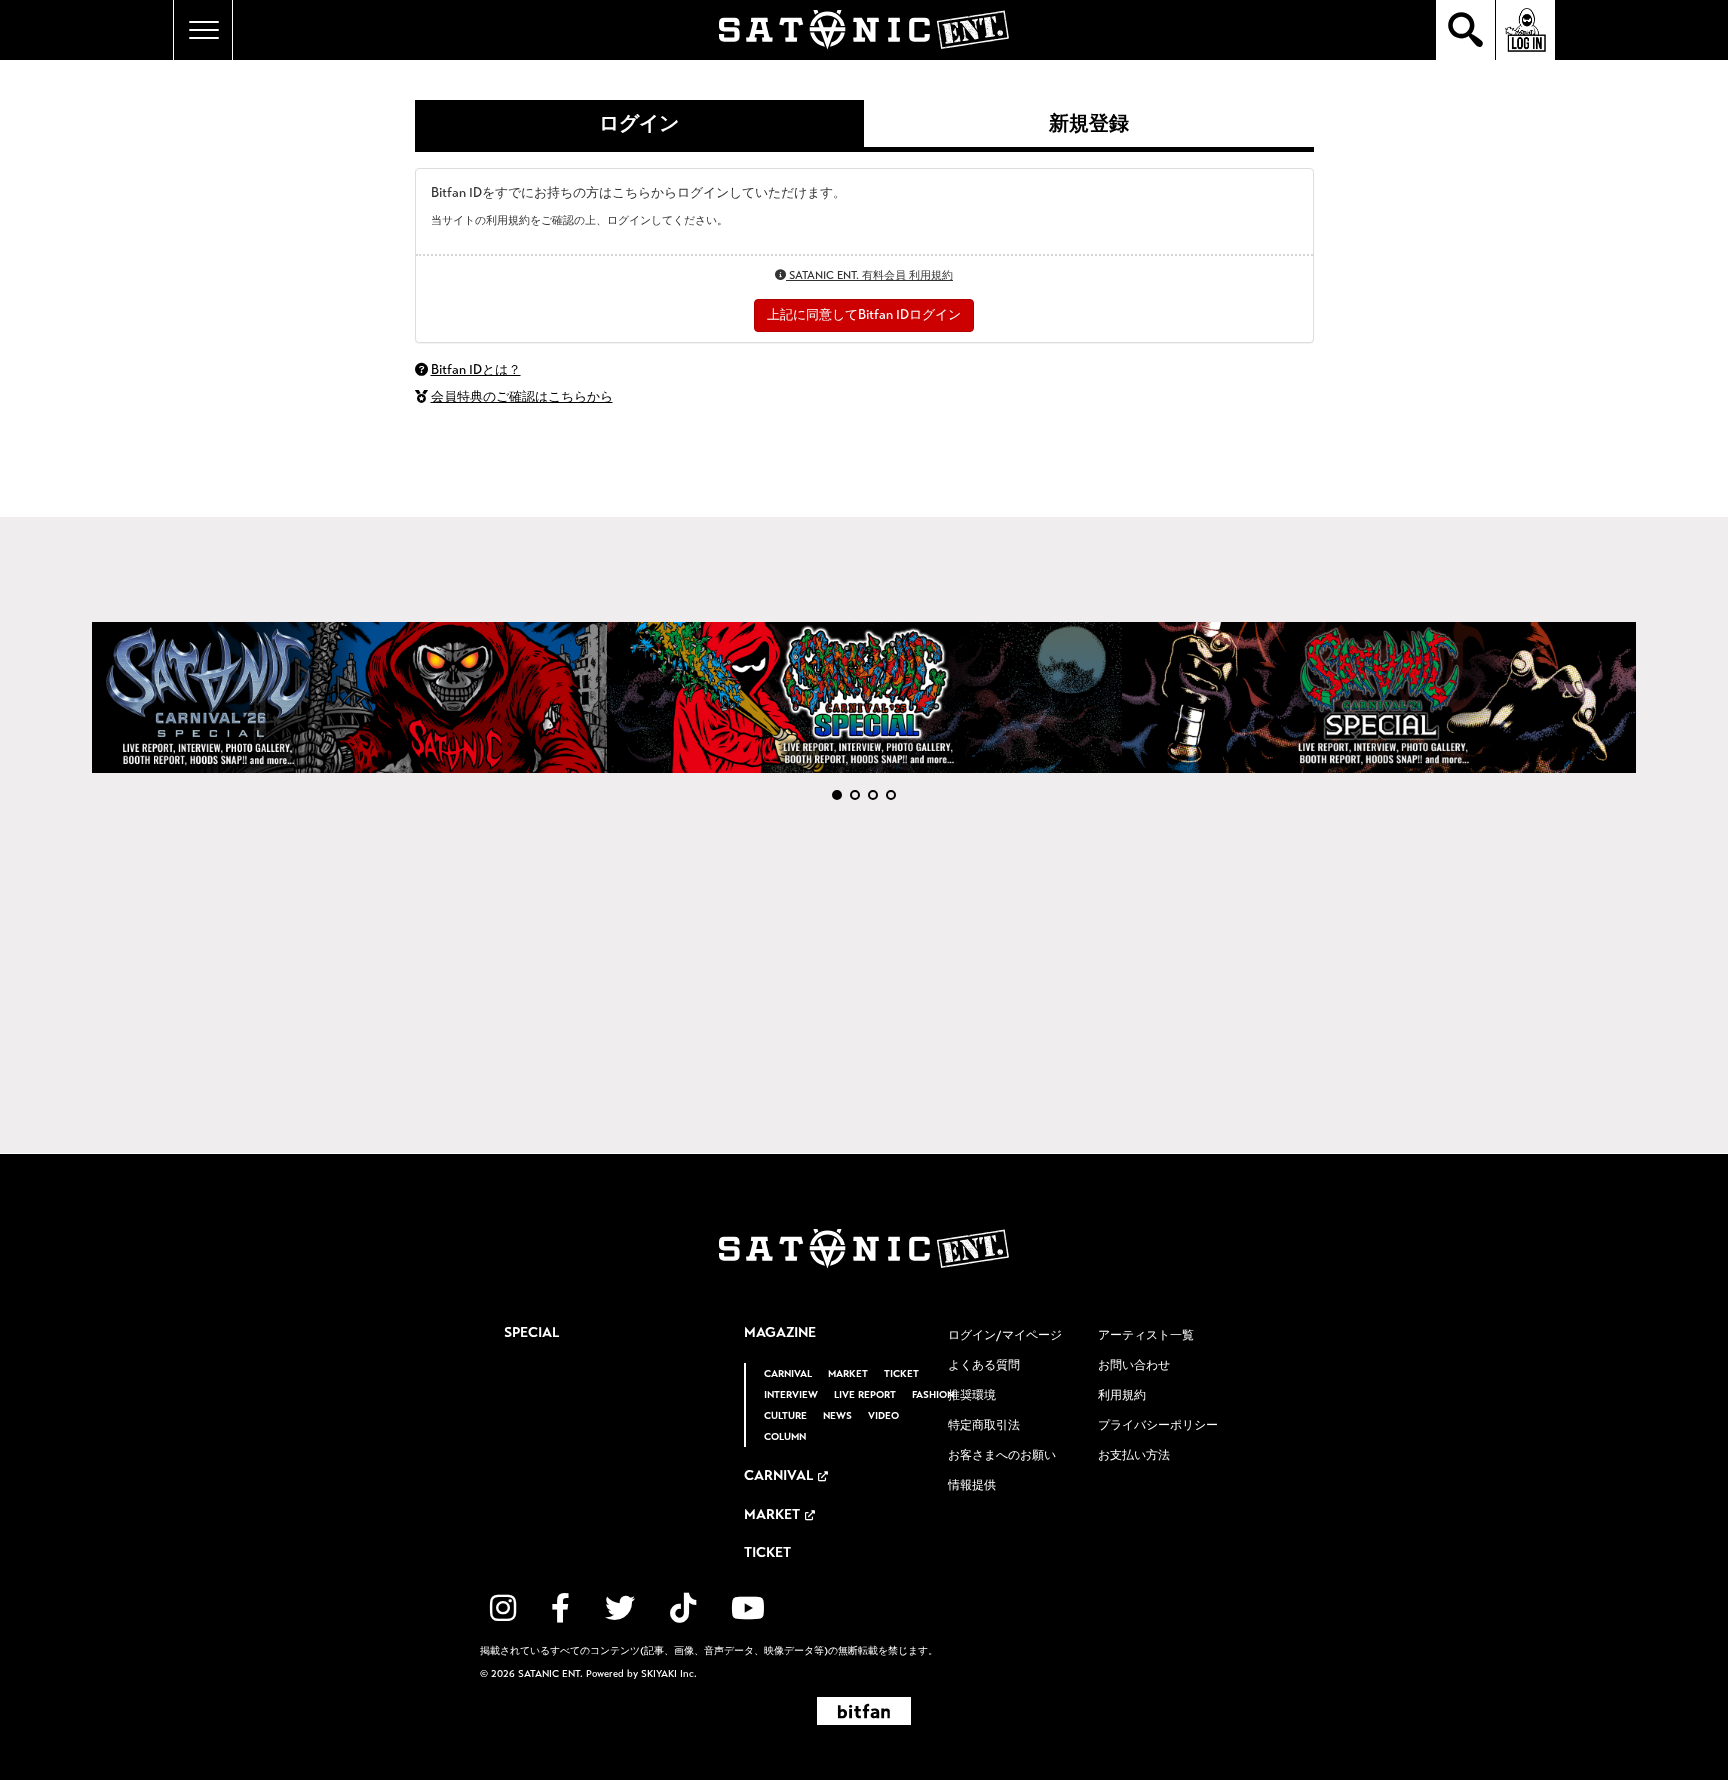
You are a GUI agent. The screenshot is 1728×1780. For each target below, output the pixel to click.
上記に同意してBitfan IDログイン (864, 315)
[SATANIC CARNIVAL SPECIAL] (1379, 697)
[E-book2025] (864, 697)
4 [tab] (891, 795)
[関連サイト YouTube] (748, 1608)
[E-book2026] (349, 697)
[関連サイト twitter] (620, 1608)
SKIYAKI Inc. (669, 1674)
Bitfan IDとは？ (476, 370)
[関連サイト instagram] (503, 1608)
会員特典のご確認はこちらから (522, 397)
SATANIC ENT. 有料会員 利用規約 (869, 275)
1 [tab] (837, 795)
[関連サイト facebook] (560, 1608)
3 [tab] (873, 795)
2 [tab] (855, 795)
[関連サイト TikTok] (683, 1608)
